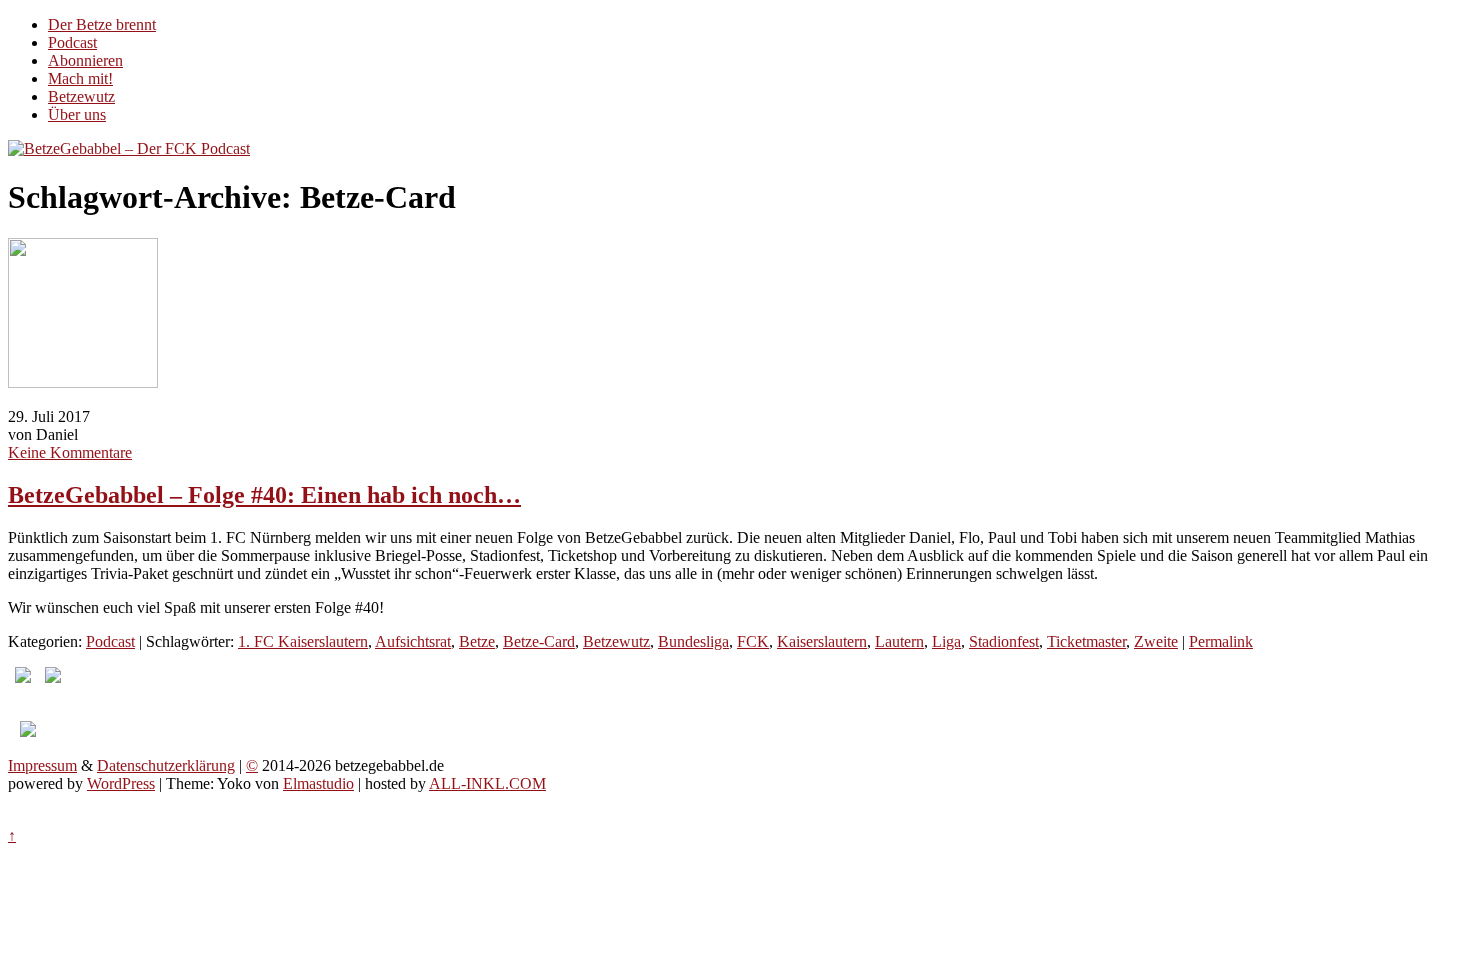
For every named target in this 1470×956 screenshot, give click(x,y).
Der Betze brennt (102, 24)
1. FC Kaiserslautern (303, 641)
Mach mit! (80, 78)
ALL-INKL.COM (487, 783)
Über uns (77, 114)
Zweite (1156, 641)
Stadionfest (1004, 641)
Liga (946, 641)
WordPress (121, 783)
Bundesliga (693, 641)
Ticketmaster (1086, 641)
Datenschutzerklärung (166, 765)
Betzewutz (81, 96)
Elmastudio (318, 783)
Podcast (72, 42)
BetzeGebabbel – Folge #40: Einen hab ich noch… (264, 495)
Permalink (1221, 641)
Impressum (42, 765)
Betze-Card (539, 641)
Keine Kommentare (70, 452)
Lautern (899, 641)
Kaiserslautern (822, 641)
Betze (477, 641)
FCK (753, 641)
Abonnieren (85, 60)
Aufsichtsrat (413, 641)
